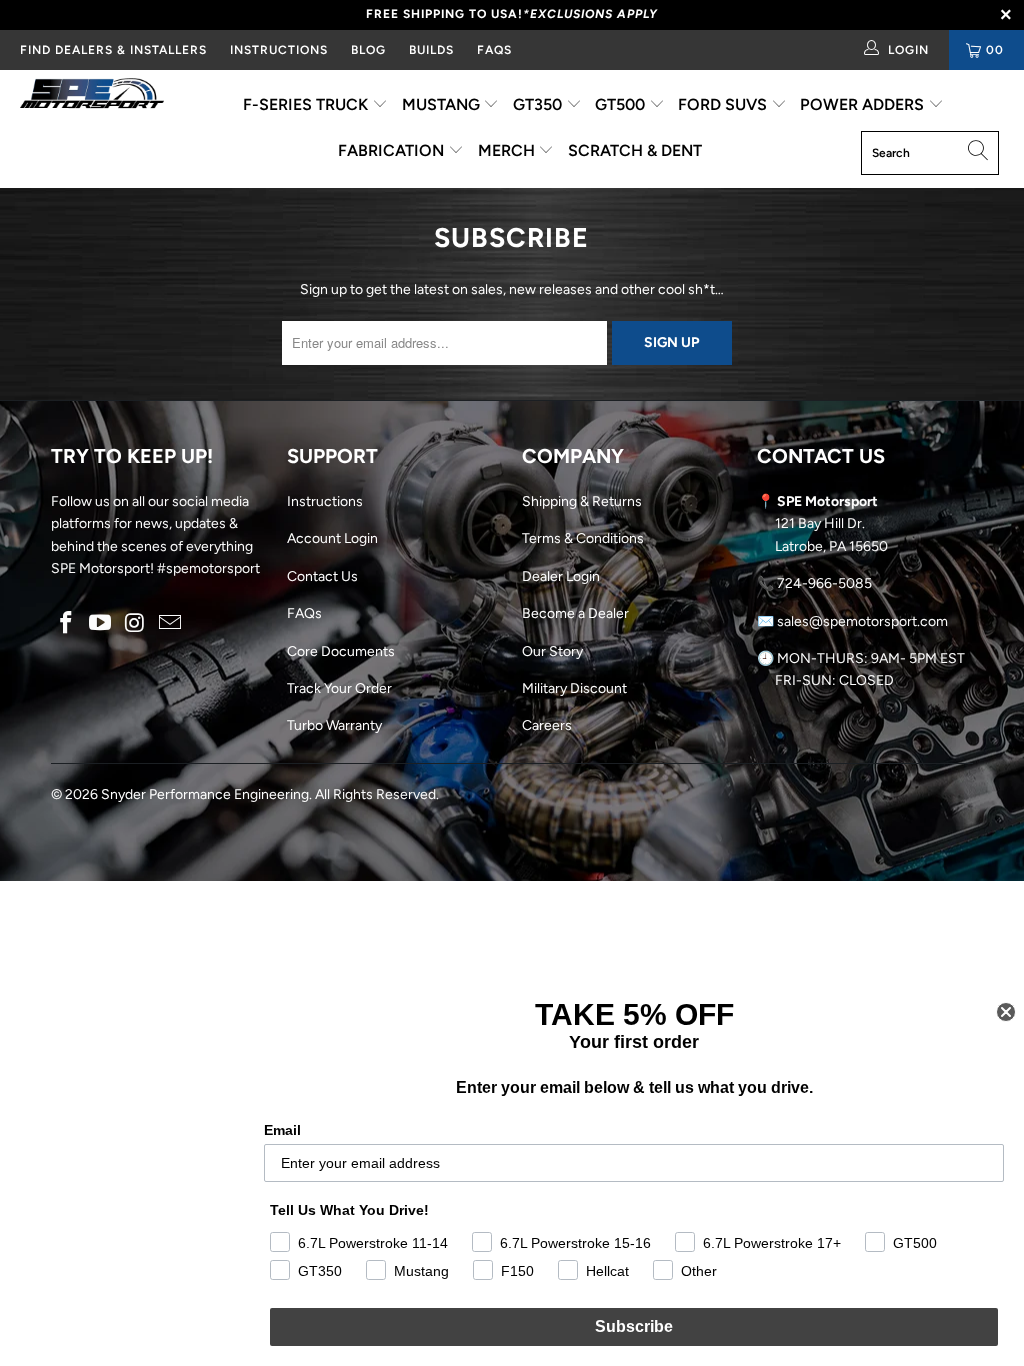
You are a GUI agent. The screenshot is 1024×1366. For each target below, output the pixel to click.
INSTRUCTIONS (279, 50)
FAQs (494, 50)
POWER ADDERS (864, 104)
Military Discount (574, 688)
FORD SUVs (724, 104)
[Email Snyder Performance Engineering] (170, 624)
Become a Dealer (575, 613)
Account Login (332, 538)
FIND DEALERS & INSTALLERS (113, 50)
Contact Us (322, 576)
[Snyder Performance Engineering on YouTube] (101, 624)
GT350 (539, 104)
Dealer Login (561, 576)
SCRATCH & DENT (635, 150)
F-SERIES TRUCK (307, 104)
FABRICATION (393, 150)
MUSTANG (443, 104)
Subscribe (634, 1326)
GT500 (622, 104)
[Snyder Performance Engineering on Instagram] (136, 624)
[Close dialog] (1006, 1012)
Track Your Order (339, 688)
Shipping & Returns (582, 501)
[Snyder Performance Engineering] (92, 97)
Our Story (552, 651)
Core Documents (341, 651)
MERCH (508, 150)
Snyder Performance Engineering (205, 794)
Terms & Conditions (583, 538)
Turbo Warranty (334, 725)
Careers (547, 725)
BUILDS (431, 50)
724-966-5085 (824, 583)
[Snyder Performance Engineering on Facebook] (66, 624)
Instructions (325, 501)
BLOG (368, 50)
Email (282, 1130)
